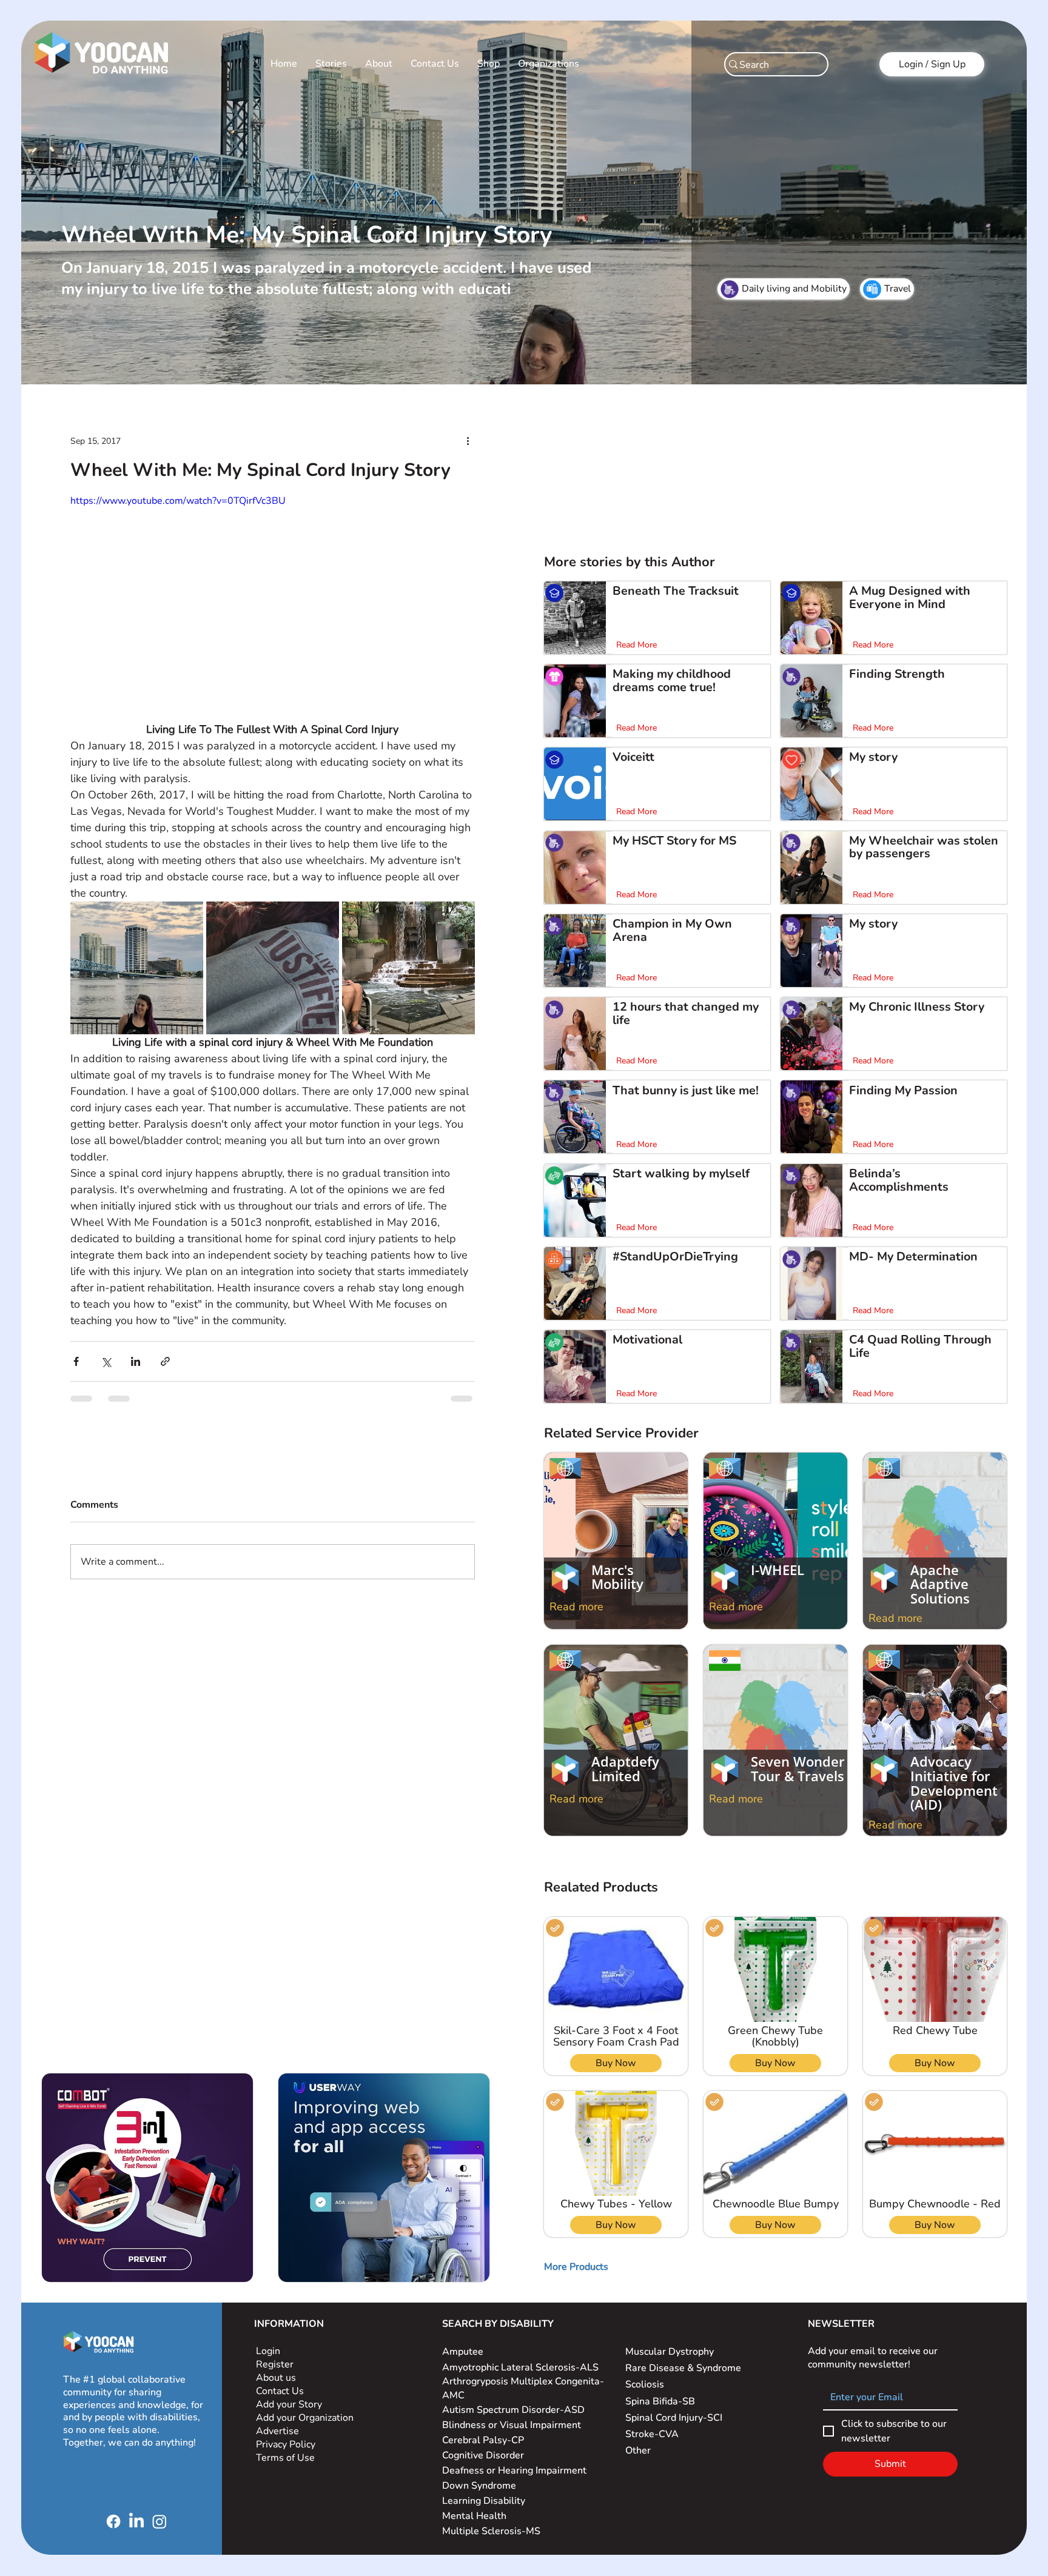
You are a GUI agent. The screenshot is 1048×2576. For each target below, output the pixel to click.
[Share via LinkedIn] (136, 1361)
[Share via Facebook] (76, 1361)
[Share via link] (165, 1361)
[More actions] (468, 441)
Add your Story (290, 2404)
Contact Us (280, 2391)
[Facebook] (113, 2521)
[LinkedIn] (136, 2521)
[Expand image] (137, 968)
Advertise (277, 2431)
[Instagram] (160, 2521)
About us (276, 2378)
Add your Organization (305, 2418)
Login (268, 2351)
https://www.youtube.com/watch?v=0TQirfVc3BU (178, 501)
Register (275, 2364)
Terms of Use (287, 2458)
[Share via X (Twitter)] (106, 1361)
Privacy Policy (287, 2444)
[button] (576, 2267)
